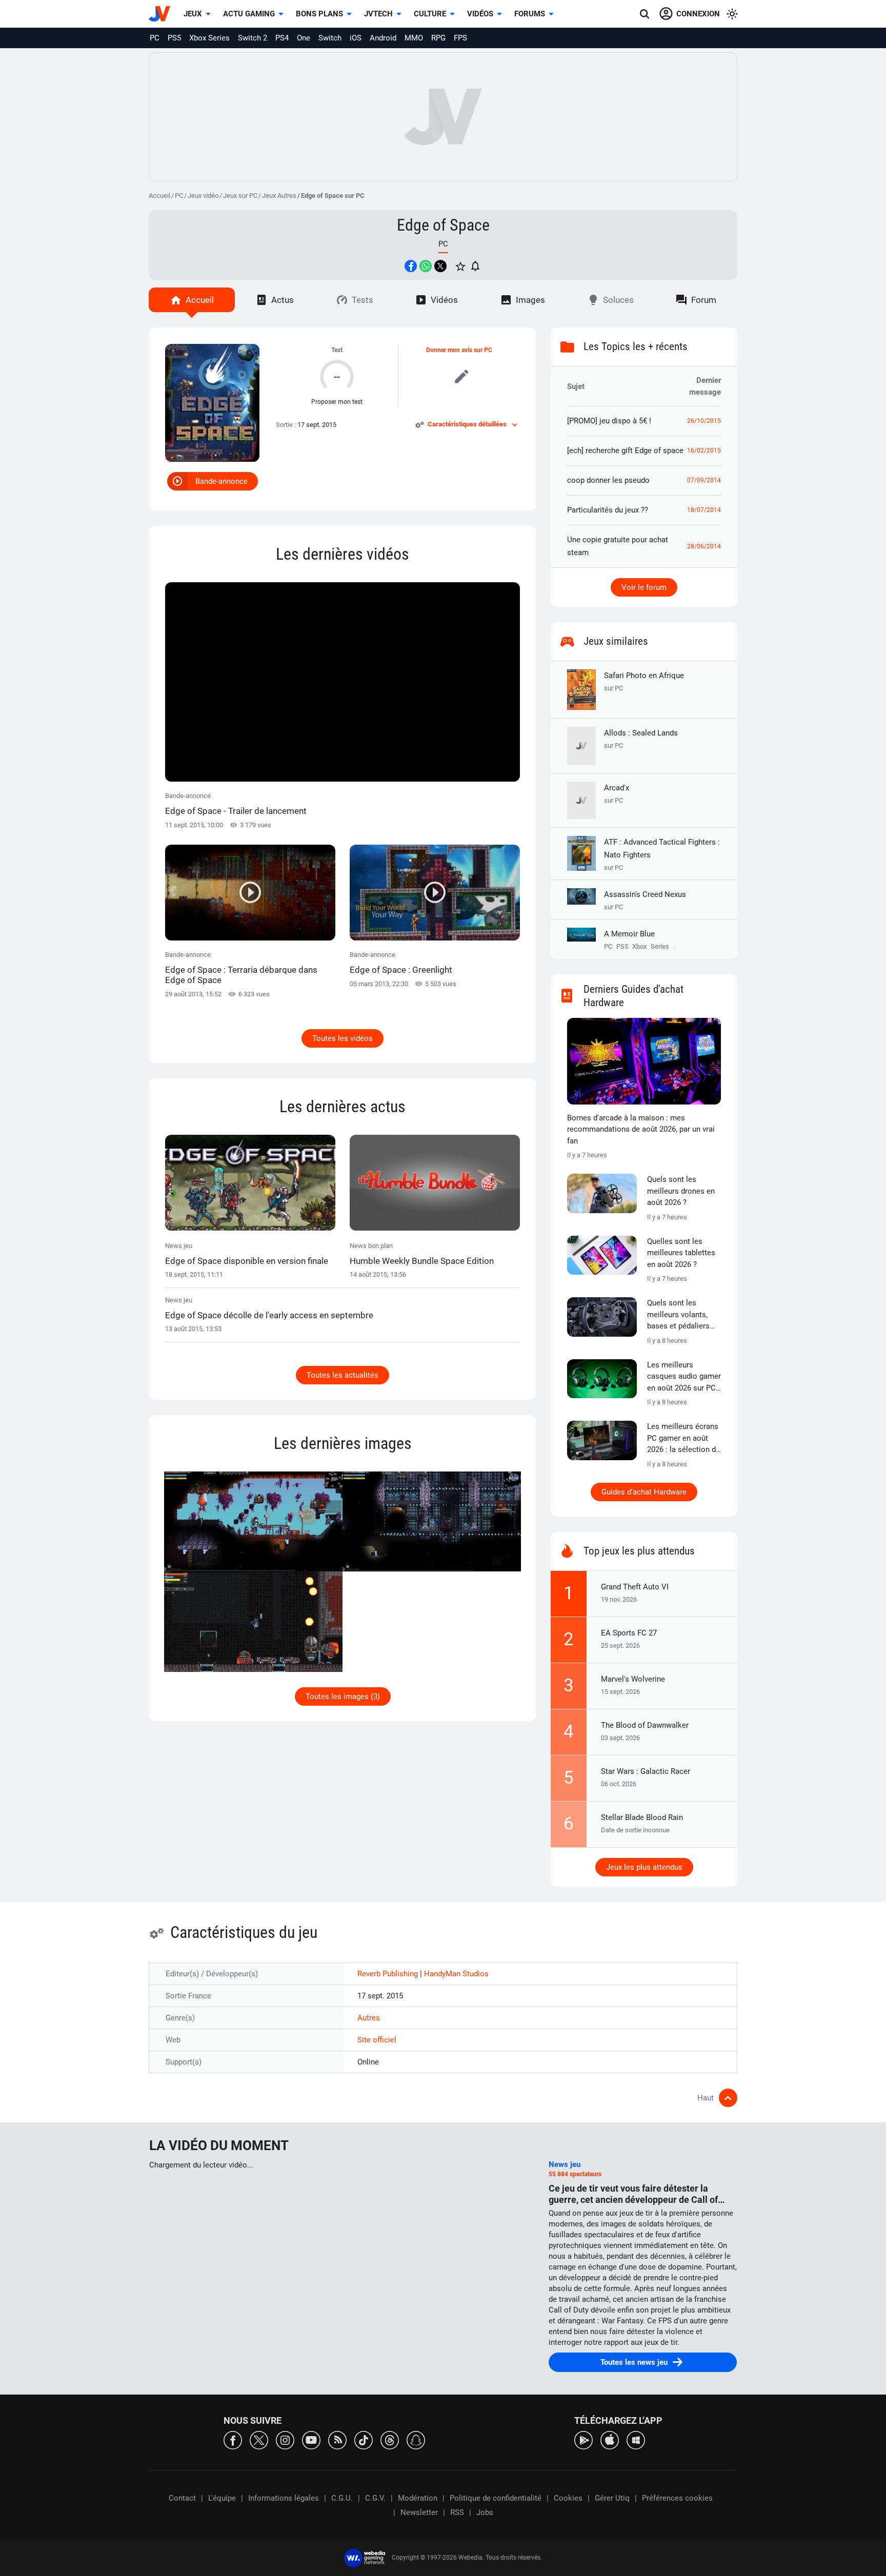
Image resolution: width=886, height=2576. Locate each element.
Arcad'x (617, 794)
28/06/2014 (704, 546)
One (304, 38)
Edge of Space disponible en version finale (247, 1261)
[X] (259, 2439)
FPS (460, 38)
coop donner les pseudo (608, 480)
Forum (704, 300)
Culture (430, 14)
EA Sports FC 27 (629, 1633)
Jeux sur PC (240, 196)
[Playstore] (583, 2439)
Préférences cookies (677, 2498)
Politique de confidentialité (496, 2498)
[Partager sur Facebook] (411, 266)
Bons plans (319, 14)
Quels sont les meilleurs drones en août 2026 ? (681, 1191)
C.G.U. (342, 2498)
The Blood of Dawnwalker (645, 1725)
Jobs (485, 2512)
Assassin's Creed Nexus (645, 900)
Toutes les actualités (343, 1375)
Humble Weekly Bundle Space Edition (422, 1261)
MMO (414, 38)
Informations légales (284, 2498)
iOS (356, 38)
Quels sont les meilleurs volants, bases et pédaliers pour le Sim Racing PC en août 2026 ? (679, 1315)
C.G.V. (375, 2498)
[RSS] (337, 2439)
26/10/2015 (704, 421)
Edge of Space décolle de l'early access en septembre (269, 1315)
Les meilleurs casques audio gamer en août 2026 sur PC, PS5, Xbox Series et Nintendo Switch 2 (684, 1377)
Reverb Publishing (389, 1974)
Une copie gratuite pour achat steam (618, 546)
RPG (438, 38)
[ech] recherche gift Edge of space (625, 451)
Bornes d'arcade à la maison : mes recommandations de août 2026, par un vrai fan (641, 1129)
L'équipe (222, 2498)
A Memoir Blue (629, 934)
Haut (706, 2098)
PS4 (282, 38)
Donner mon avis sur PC (459, 350)
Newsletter (419, 2512)
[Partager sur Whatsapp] (426, 266)
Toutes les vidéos (343, 1038)
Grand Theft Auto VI (635, 1587)
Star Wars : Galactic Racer (646, 1771)
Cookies (568, 2498)
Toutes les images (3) (343, 1696)
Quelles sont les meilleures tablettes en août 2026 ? (681, 1253)
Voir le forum (644, 587)
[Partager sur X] (440, 266)
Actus (283, 300)
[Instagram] (285, 2439)
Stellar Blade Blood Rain (642, 1817)
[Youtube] (311, 2439)
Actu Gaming (249, 14)
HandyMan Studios (456, 1974)
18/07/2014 (704, 510)
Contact (182, 2498)
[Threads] (390, 2439)
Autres (369, 2018)
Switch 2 (253, 38)
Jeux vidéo (203, 196)
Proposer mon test (337, 402)
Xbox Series (209, 38)
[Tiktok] (364, 2439)
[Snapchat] (416, 2439)
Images (530, 300)
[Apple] (610, 2439)
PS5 (174, 38)
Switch (330, 38)
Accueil (159, 196)
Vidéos (480, 14)
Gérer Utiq (612, 2498)
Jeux (193, 14)
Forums (530, 14)
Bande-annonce (221, 481)
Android (383, 38)
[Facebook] (233, 2439)
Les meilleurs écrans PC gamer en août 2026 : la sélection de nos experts (683, 1439)
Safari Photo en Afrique (644, 681)
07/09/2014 (704, 480)
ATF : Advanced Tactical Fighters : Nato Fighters (662, 854)
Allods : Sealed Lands (641, 739)
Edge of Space (443, 225)
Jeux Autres (279, 196)
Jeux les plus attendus (644, 1867)
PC (155, 38)
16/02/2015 (704, 451)
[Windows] (636, 2439)
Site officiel (377, 2040)
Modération (418, 2498)
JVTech (378, 14)
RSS (457, 2512)
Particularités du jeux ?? (608, 510)
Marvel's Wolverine (633, 1679)
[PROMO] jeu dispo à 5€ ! (609, 421)
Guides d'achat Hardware (644, 1492)
